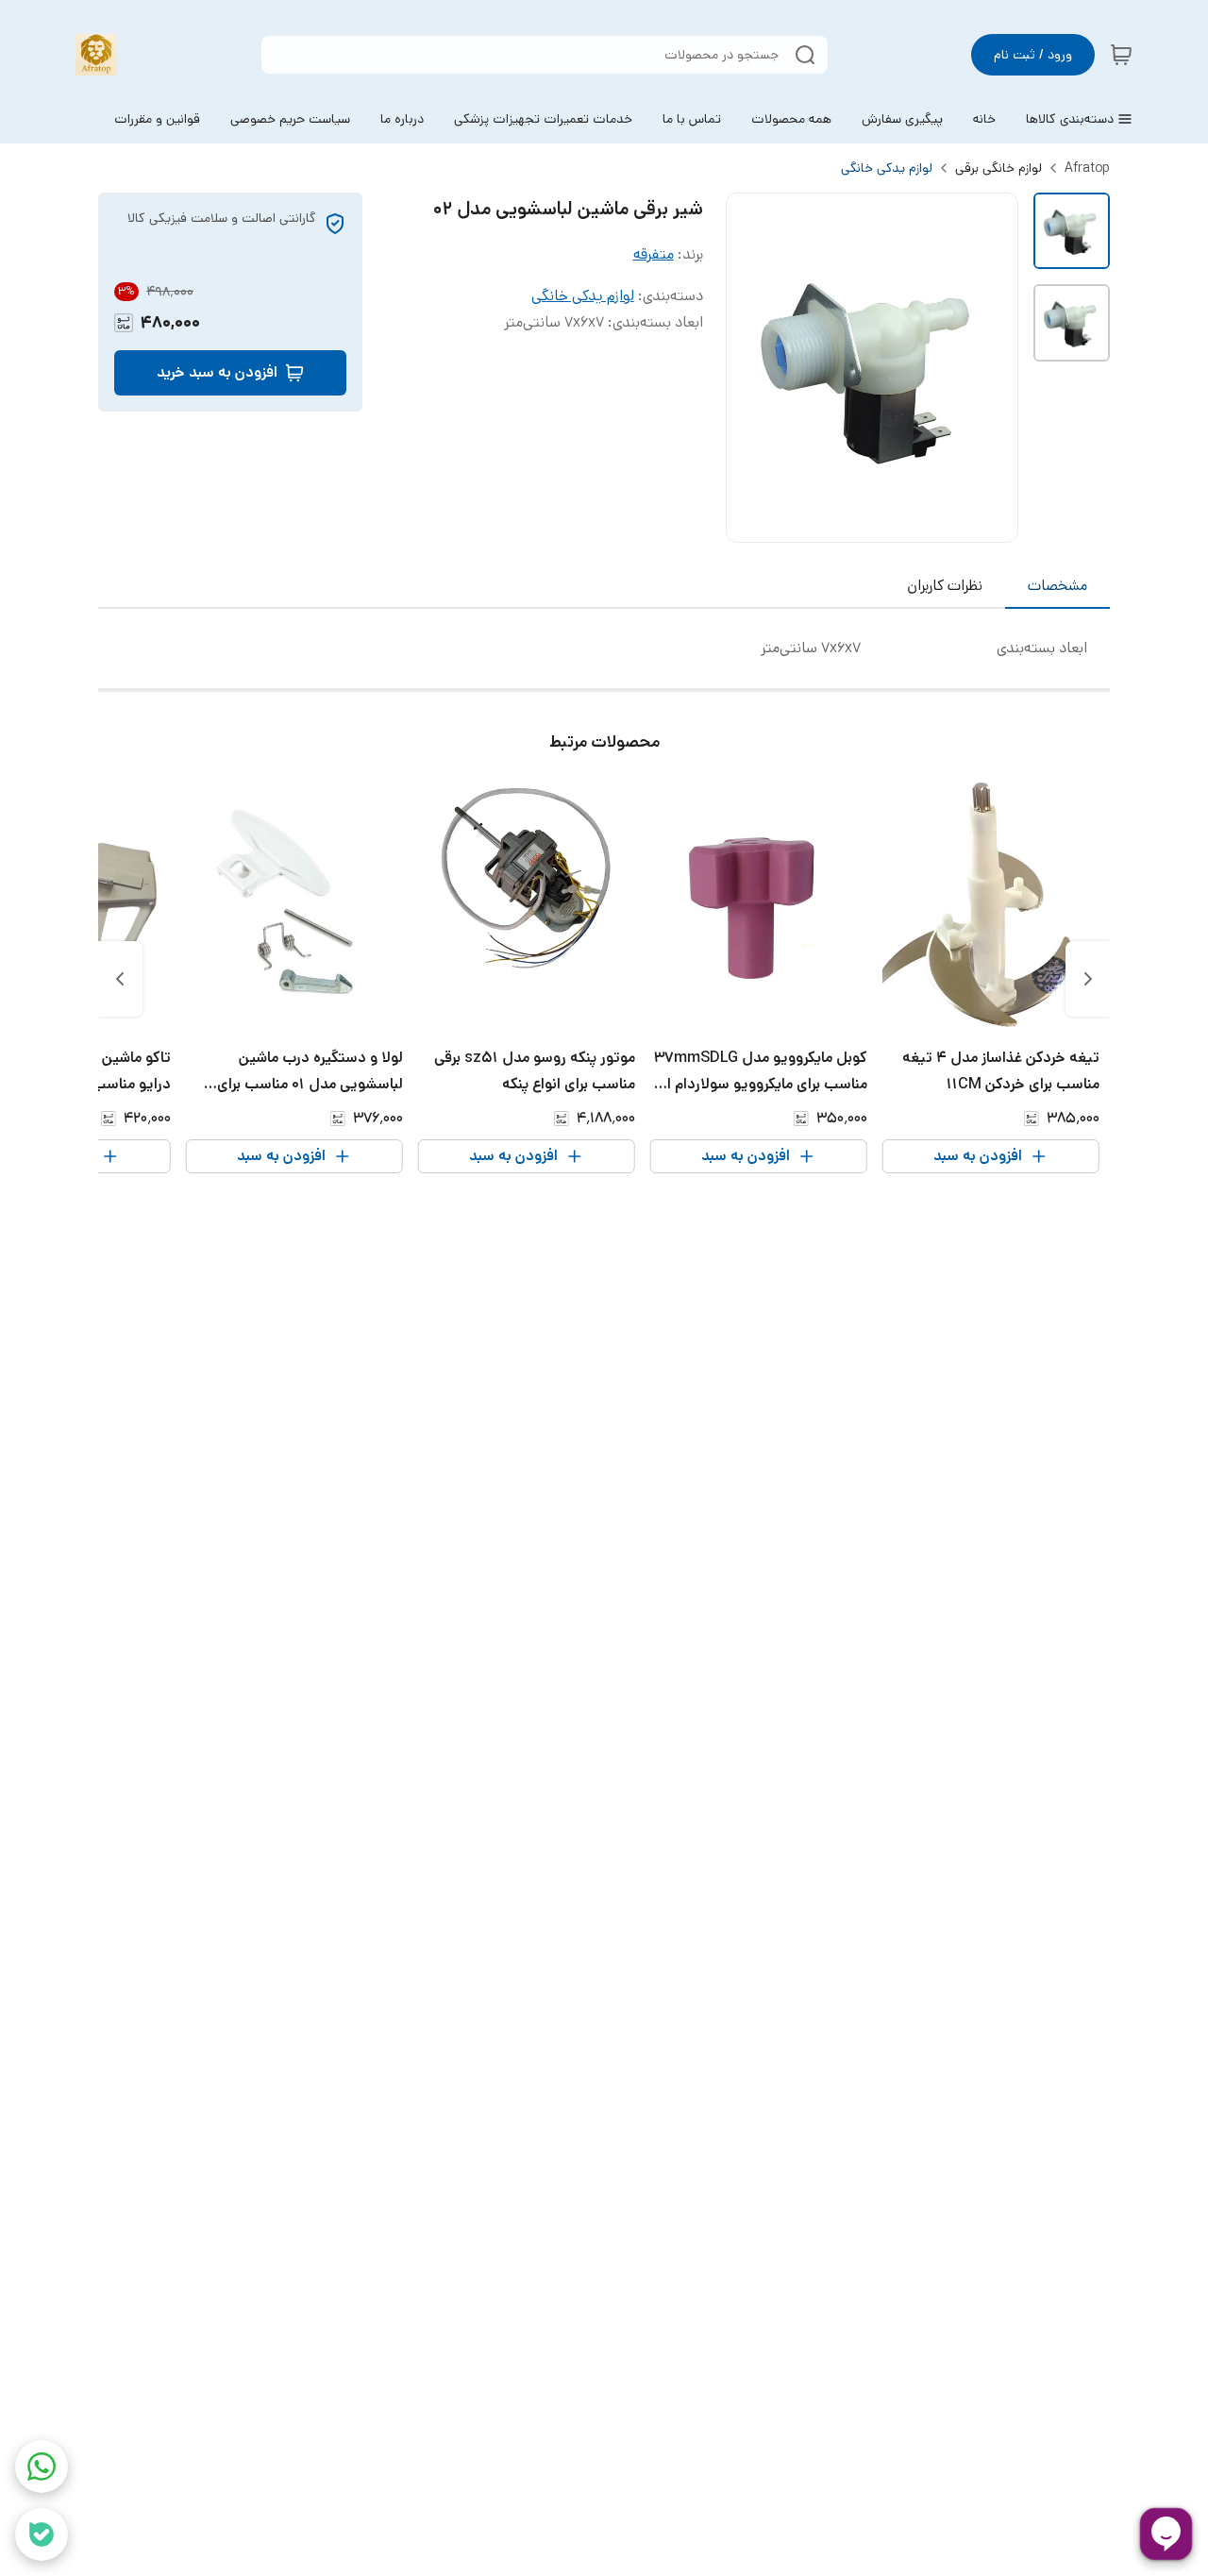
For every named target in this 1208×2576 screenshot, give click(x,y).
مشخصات (1057, 586)
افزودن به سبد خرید (217, 372)
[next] (120, 979)
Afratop (1087, 168)
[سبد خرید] (1121, 55)
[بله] (42, 2534)
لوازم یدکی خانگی (887, 168)
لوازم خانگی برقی (998, 168)
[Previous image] (753, 368)
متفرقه (654, 254)
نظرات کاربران (945, 586)
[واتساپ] (42, 2467)
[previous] (1088, 979)
